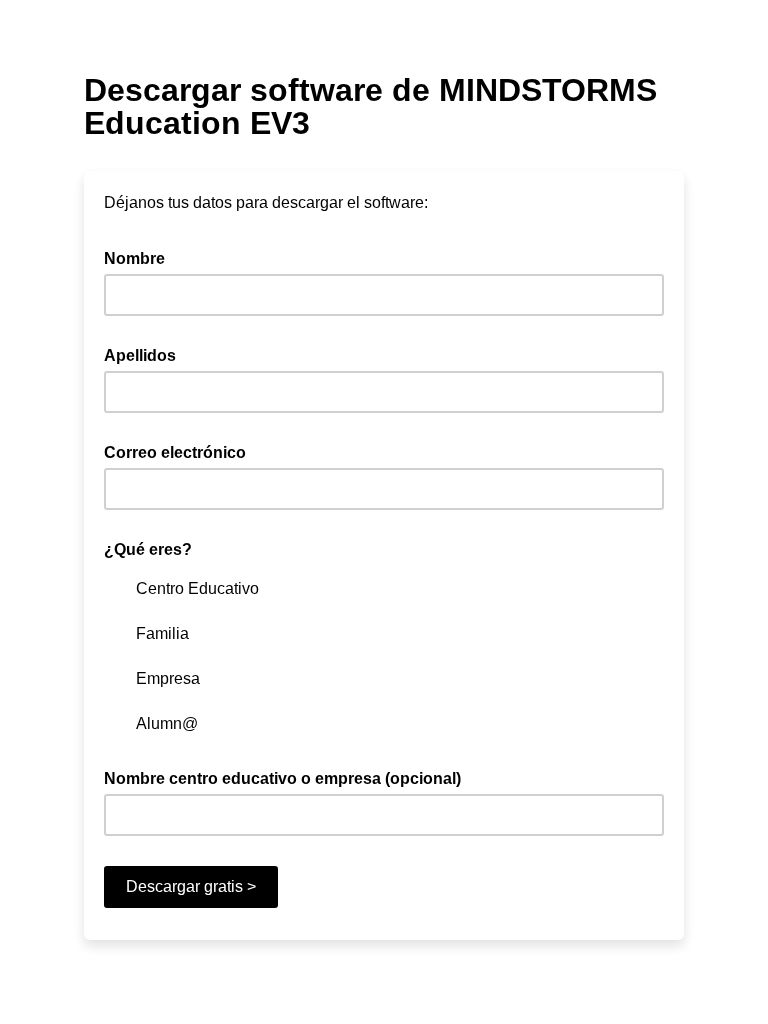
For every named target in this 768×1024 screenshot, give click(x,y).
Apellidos (146, 354)
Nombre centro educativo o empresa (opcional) (282, 778)
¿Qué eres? (154, 548)
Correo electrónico (181, 451)
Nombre (134, 258)
